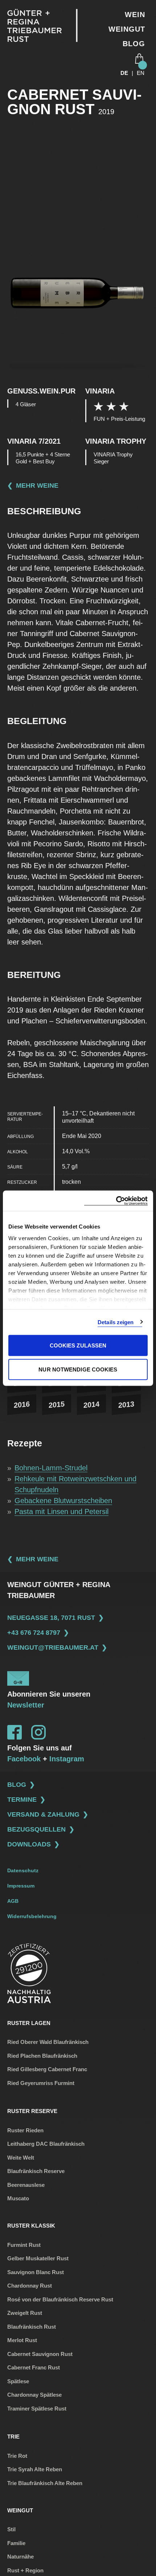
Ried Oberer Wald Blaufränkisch (48, 2042)
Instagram (67, 1759)
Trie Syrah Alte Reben (35, 2469)
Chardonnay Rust (30, 2286)
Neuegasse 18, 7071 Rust (51, 1618)
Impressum (21, 1886)
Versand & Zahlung (43, 1814)
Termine (22, 1800)
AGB (13, 1901)
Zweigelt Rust (25, 2313)
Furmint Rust (24, 2245)
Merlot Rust (22, 2340)
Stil (11, 2529)
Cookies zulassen (78, 1345)
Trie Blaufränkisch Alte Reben (45, 2483)
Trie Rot (17, 2456)
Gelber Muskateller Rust (38, 2258)
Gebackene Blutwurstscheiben (63, 1501)
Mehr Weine (37, 486)
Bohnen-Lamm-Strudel (51, 1468)
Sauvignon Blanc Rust (36, 2272)
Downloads (29, 1844)
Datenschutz (23, 1870)
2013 (126, 1405)
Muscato (18, 2198)
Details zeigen (116, 1322)
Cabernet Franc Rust (34, 2367)
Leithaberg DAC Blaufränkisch (46, 2144)
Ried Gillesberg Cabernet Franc (47, 2069)
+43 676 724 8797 (34, 1633)
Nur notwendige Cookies (78, 1369)
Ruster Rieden (25, 2130)
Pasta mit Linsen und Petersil (61, 1511)
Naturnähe (20, 2557)
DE (124, 73)
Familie (16, 2543)
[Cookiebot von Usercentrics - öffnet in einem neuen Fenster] (116, 1201)
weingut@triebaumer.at (53, 1648)
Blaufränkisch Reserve (36, 2171)
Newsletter (26, 1705)
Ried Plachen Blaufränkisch (42, 2056)
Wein (135, 15)
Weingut (127, 29)
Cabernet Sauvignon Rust (40, 2354)
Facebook (24, 1759)
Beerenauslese (26, 2185)
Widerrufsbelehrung (32, 1916)
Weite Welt (21, 2158)
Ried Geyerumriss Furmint (41, 2083)
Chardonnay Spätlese (34, 2395)
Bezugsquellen (36, 1829)
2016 (22, 1405)
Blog (134, 44)
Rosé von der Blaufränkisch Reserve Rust (60, 2299)
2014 (91, 1405)
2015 (57, 1405)
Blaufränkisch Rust (32, 2327)
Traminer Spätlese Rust (37, 2409)
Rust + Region (25, 2570)
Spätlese (18, 2381)
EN (141, 73)
